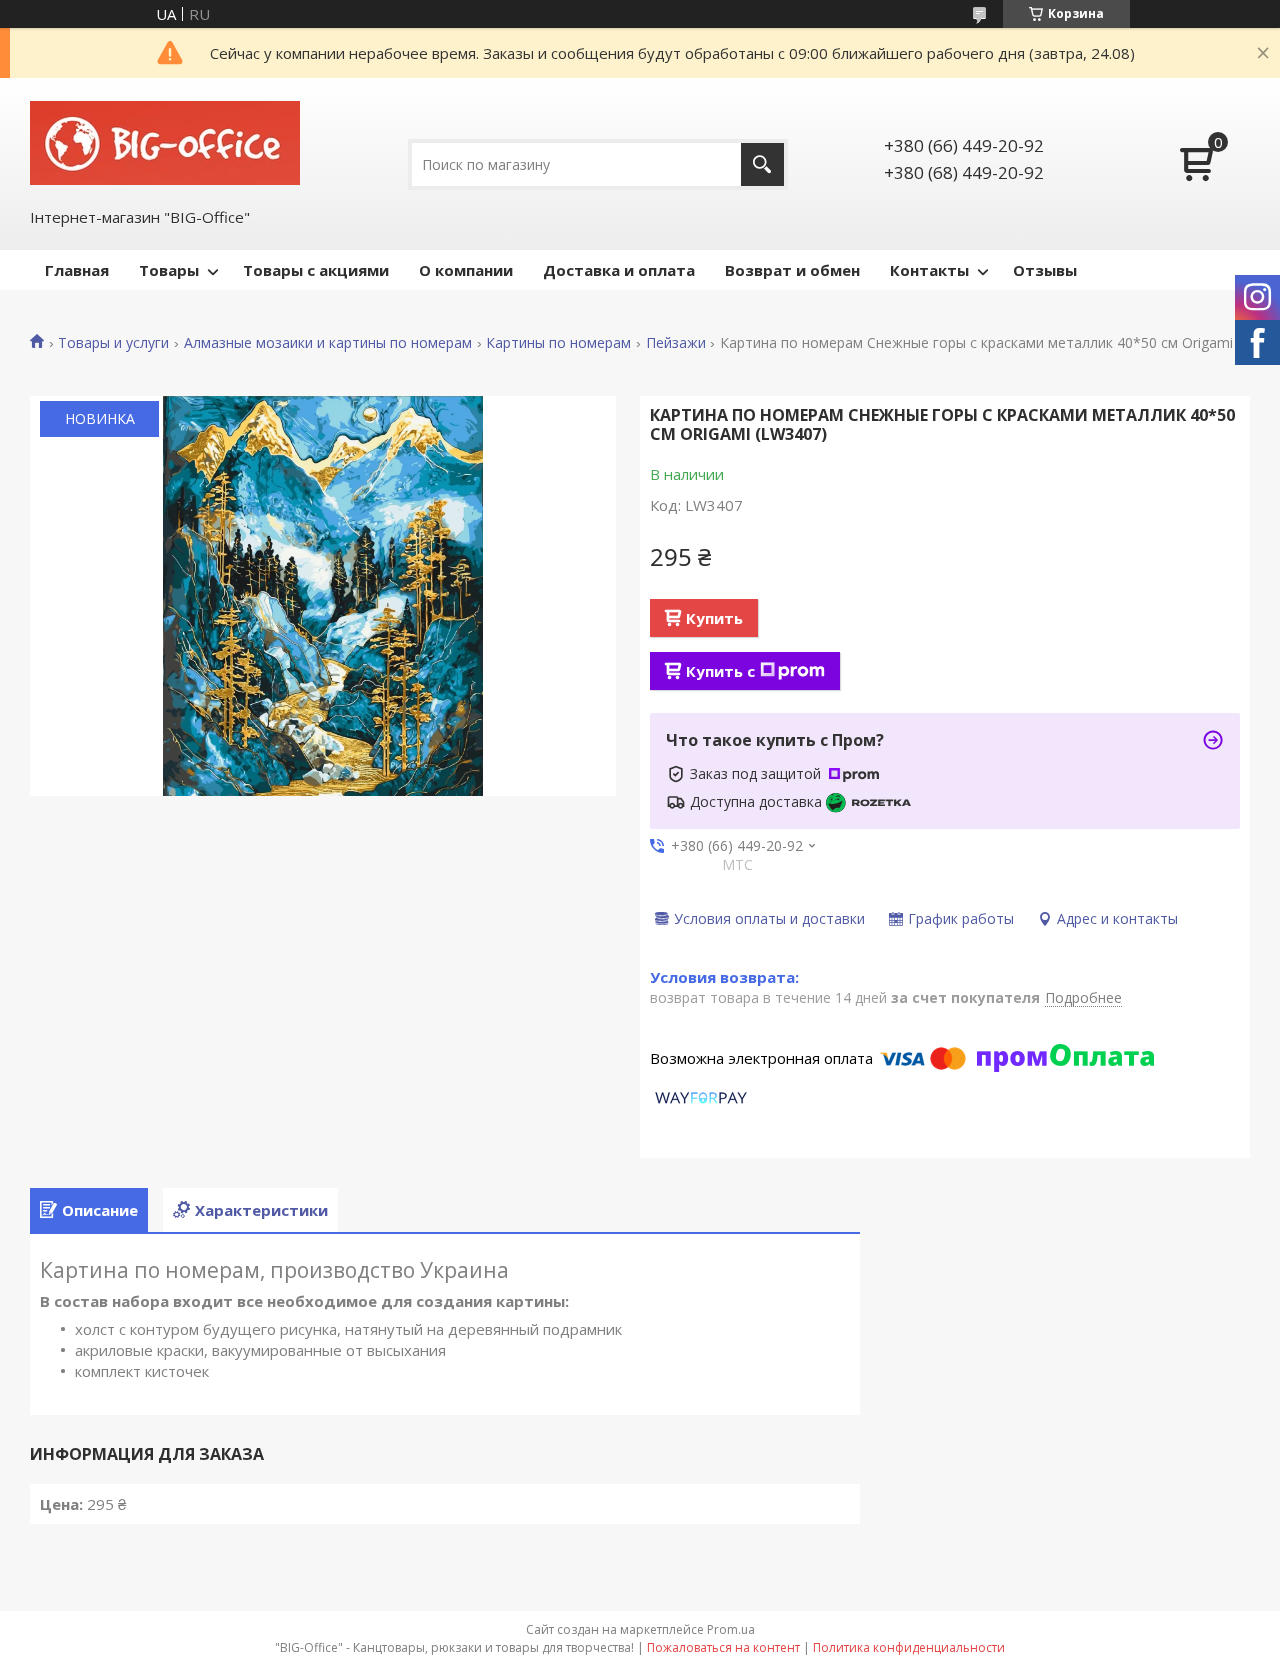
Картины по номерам (558, 343)
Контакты (929, 270)
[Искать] (762, 164)
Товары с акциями (316, 270)
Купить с (720, 671)
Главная (77, 270)
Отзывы (1045, 270)
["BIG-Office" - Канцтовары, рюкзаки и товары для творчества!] (165, 141)
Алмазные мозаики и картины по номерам (328, 343)
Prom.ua (731, 1629)
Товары (169, 270)
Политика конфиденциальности (909, 1647)
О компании (466, 270)
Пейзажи (676, 343)
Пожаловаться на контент (723, 1647)
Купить (714, 618)
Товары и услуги (113, 343)
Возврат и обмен (792, 270)
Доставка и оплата (619, 270)
